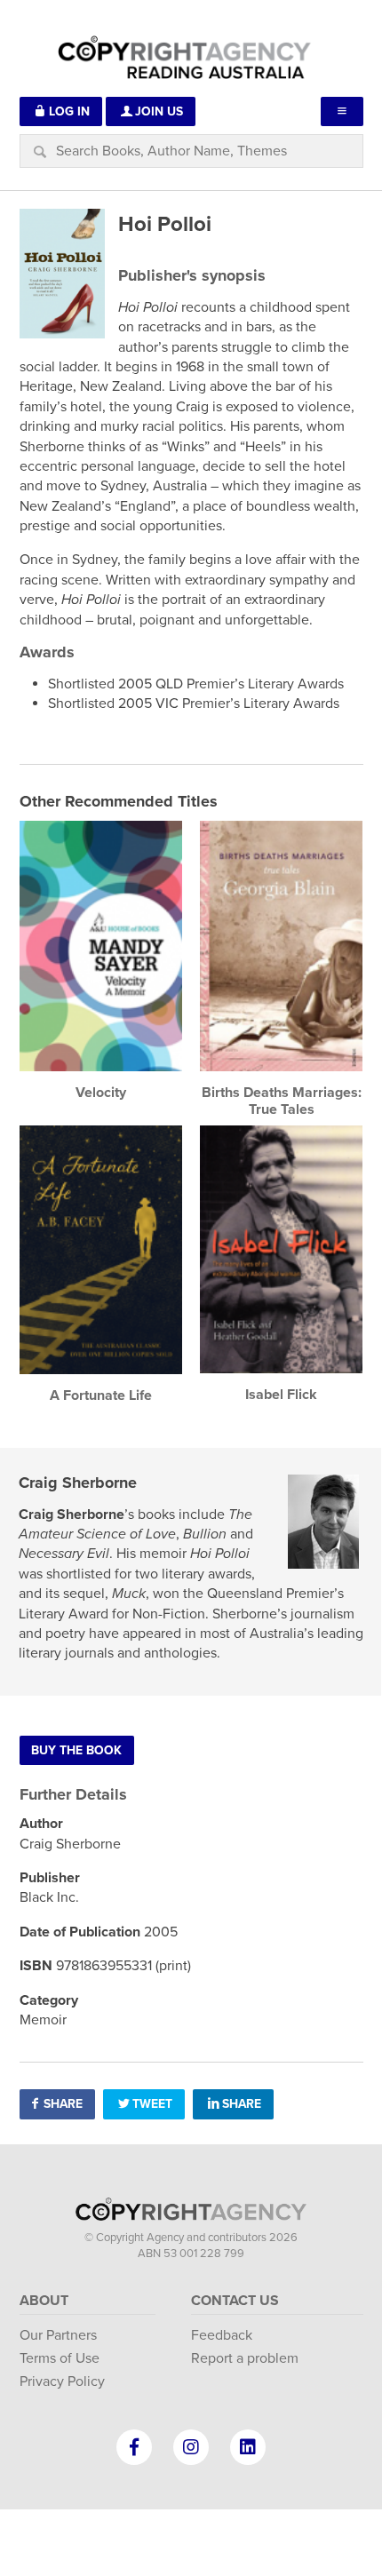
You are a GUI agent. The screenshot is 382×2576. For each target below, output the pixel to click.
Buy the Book (76, 1750)
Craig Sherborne (78, 1483)
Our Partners (58, 2335)
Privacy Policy (62, 2381)
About (44, 2301)
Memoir (43, 2020)
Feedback (222, 2335)
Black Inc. (49, 1897)
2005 (161, 1932)
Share (63, 2104)
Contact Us (235, 2301)
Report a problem (245, 2358)
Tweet (152, 2104)
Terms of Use (60, 2358)
